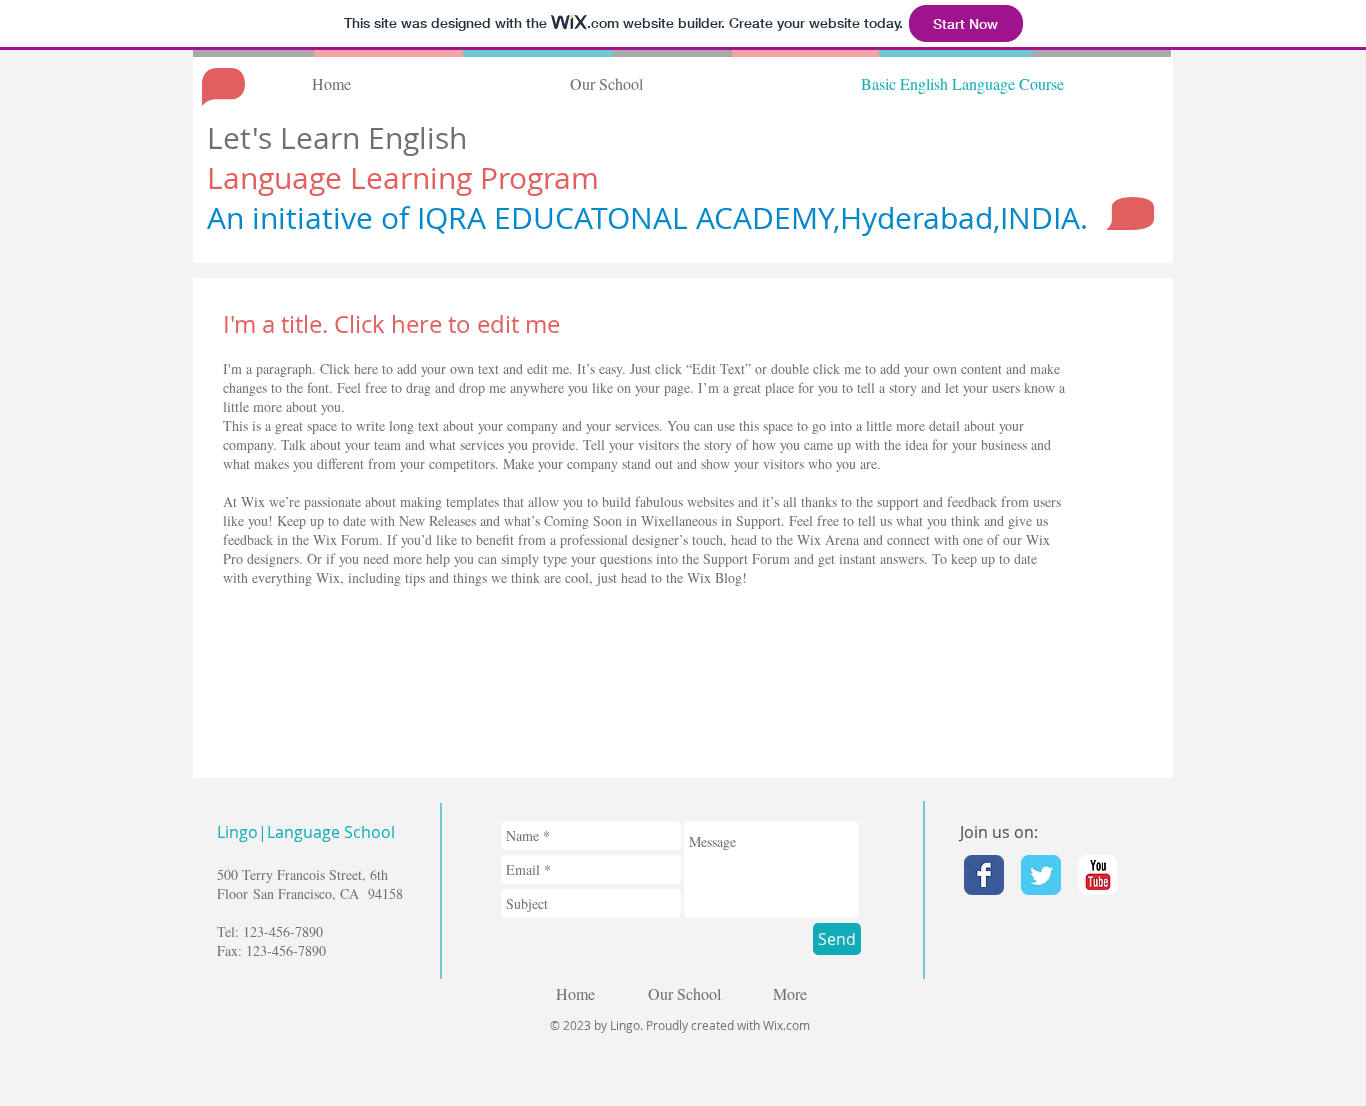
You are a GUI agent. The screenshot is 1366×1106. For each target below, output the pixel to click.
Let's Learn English (341, 138)
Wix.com (786, 1025)
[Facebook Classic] (984, 875)
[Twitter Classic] (1041, 875)
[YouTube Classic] (1098, 875)
